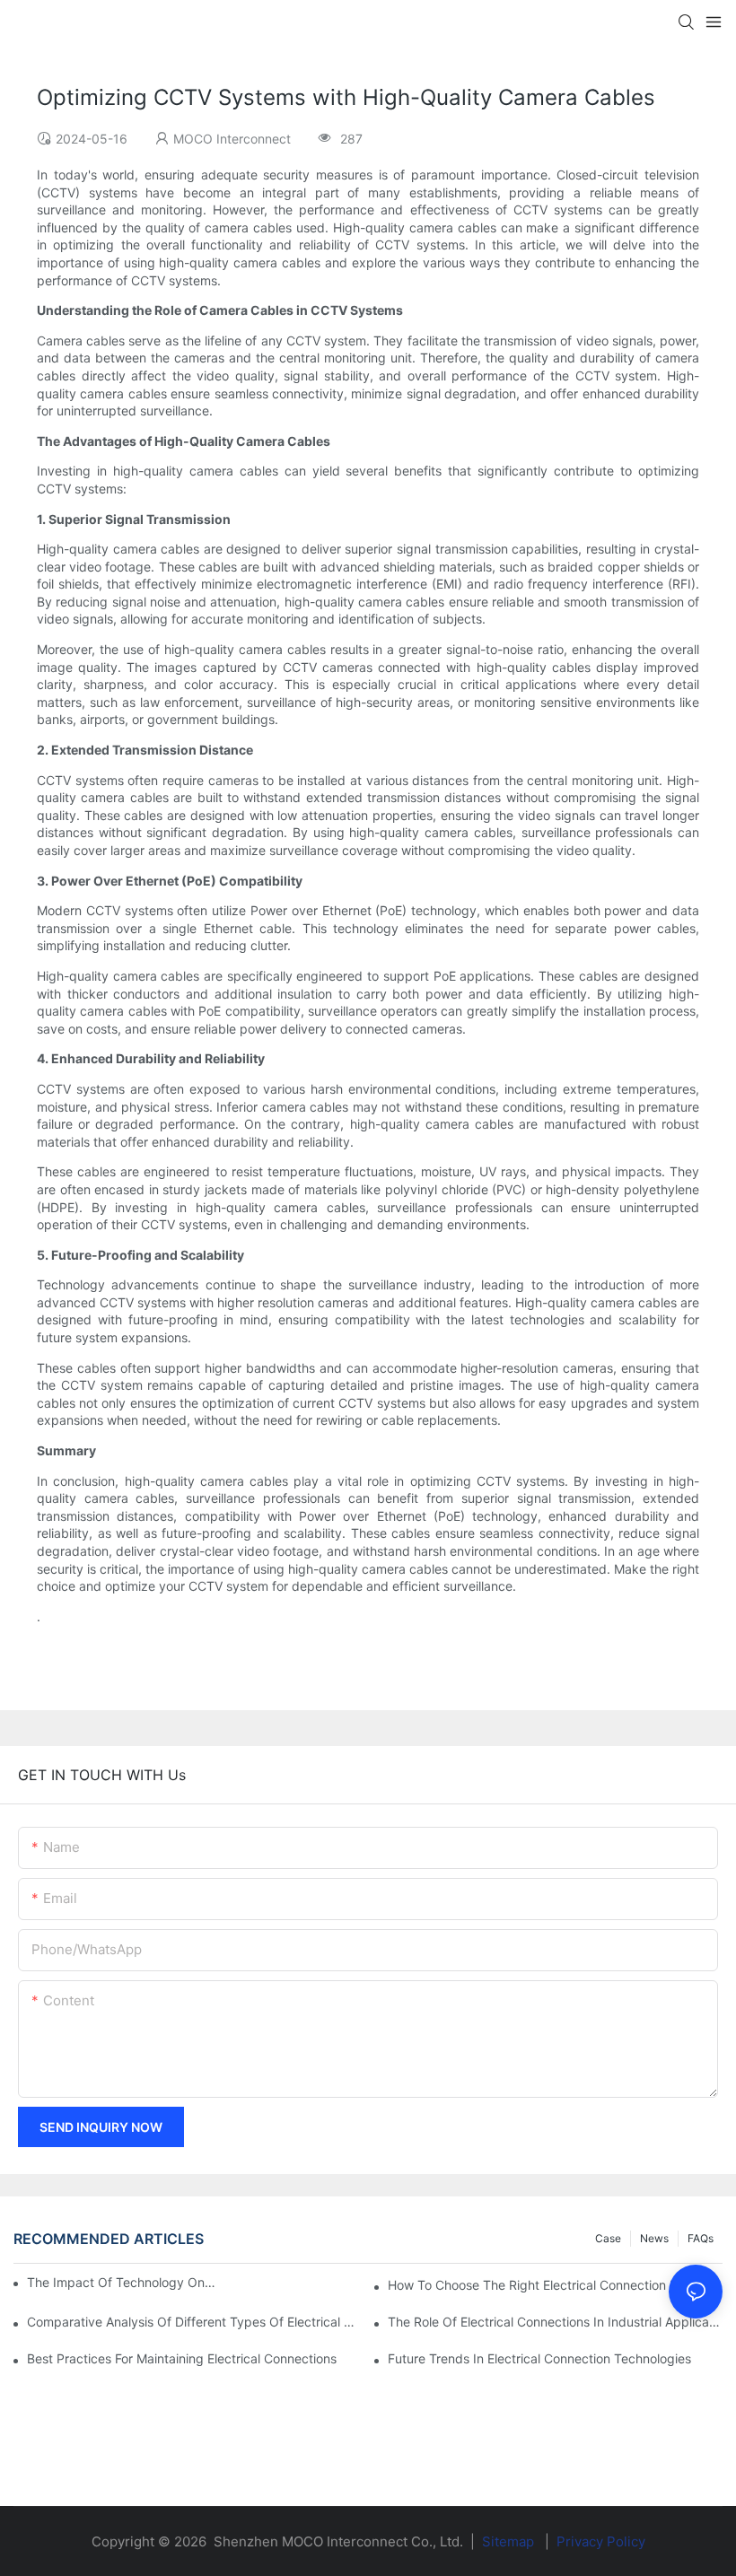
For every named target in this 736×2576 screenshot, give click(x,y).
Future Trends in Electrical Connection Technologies (539, 2358)
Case (608, 2238)
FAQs (701, 2238)
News (654, 2238)
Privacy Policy (601, 2541)
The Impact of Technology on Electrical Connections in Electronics (122, 2282)
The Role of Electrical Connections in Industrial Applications (555, 2322)
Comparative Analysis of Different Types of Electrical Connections (194, 2322)
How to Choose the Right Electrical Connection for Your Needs (555, 2285)
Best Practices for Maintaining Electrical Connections (182, 2358)
